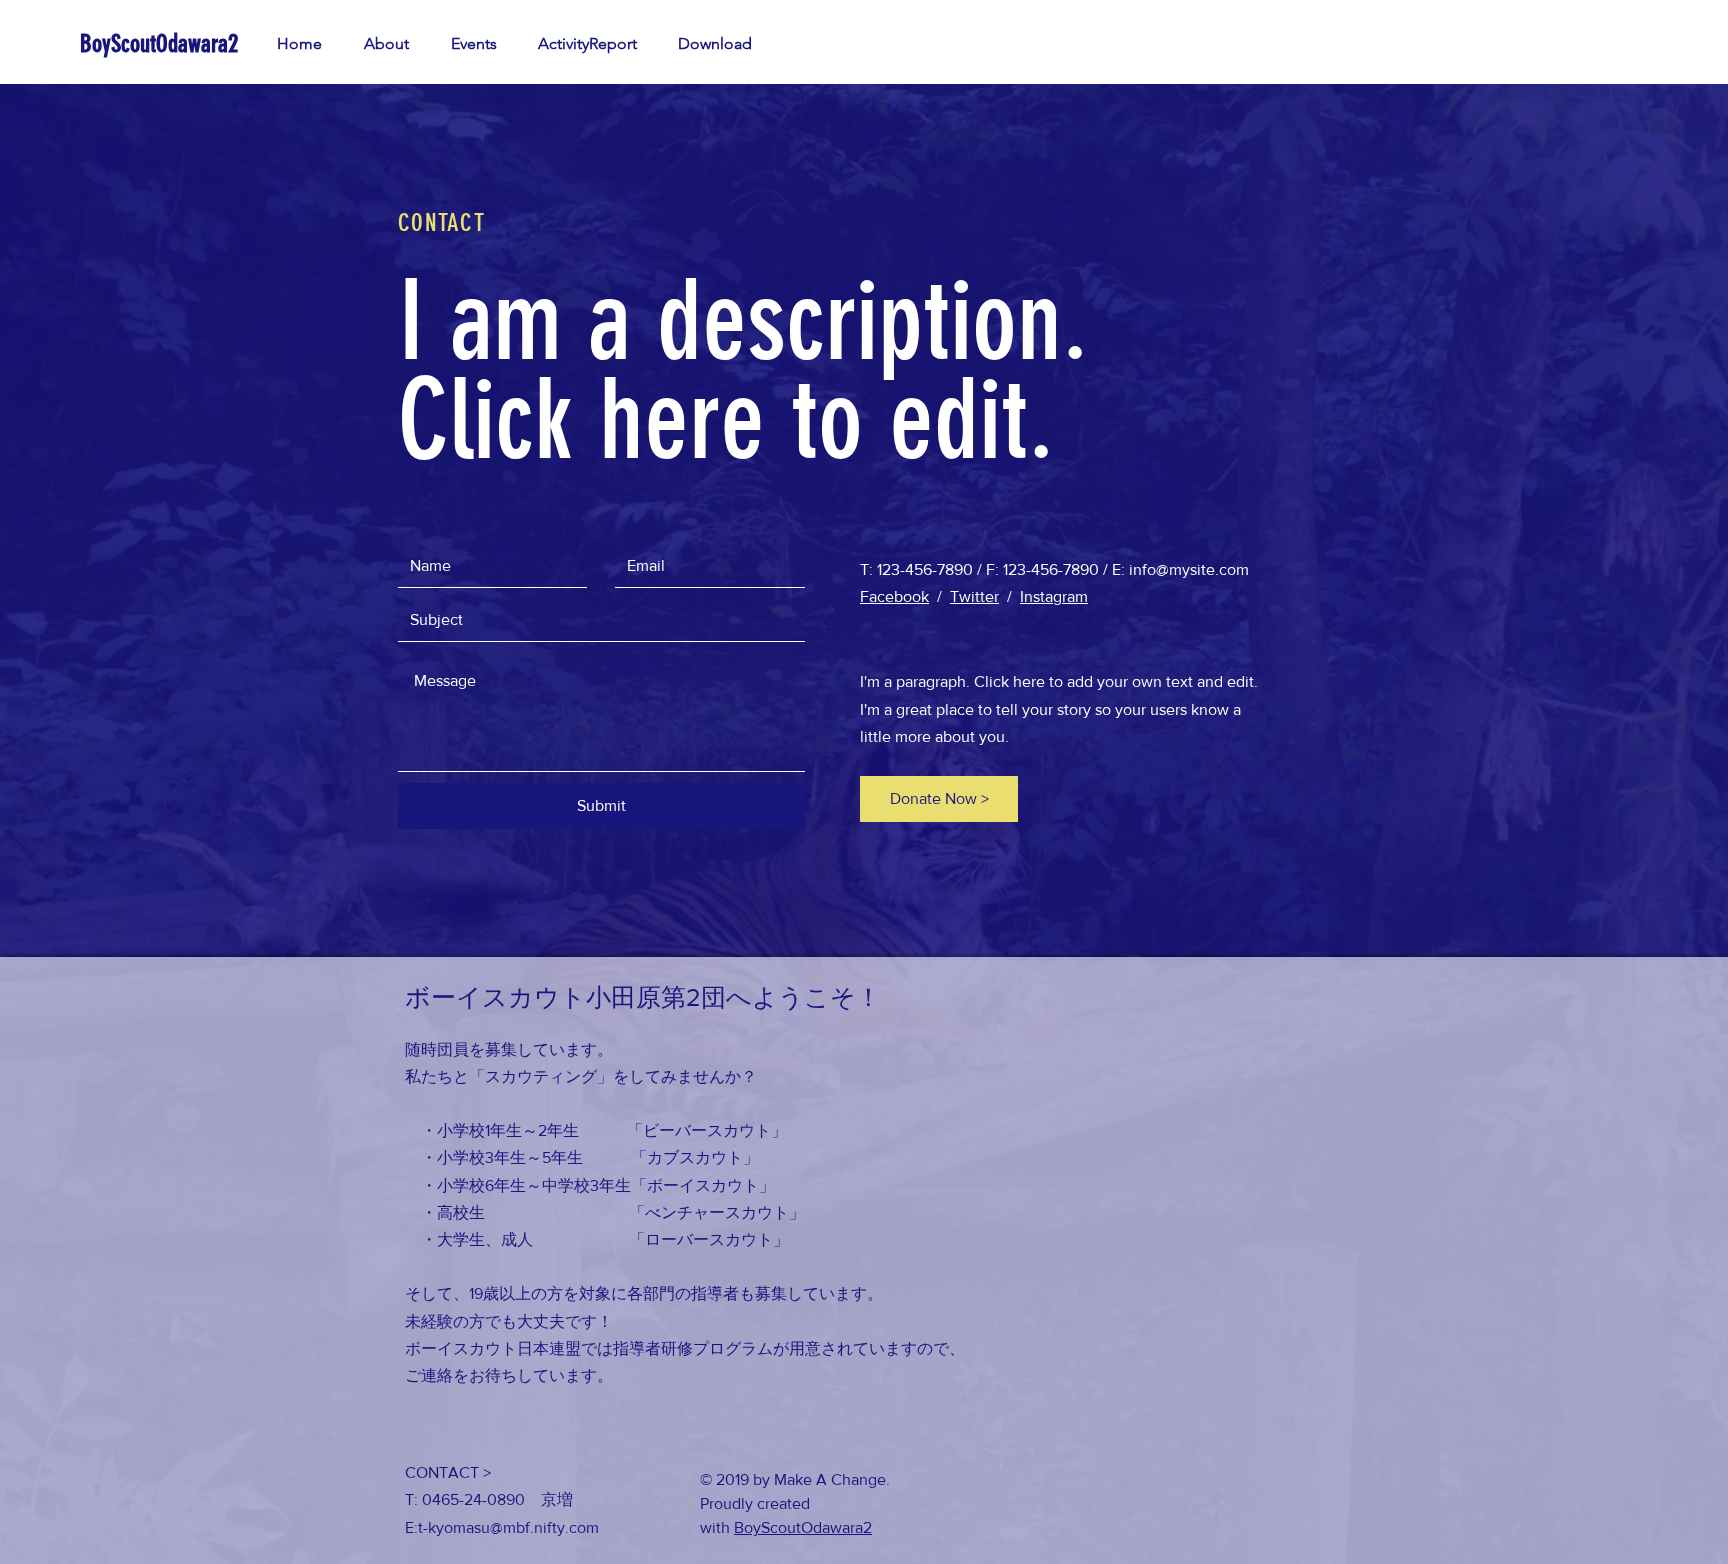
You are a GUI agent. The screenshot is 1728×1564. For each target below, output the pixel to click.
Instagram (1054, 596)
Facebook (894, 596)
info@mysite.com (1189, 569)
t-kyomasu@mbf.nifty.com (508, 1527)
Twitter (974, 596)
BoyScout (767, 1527)
